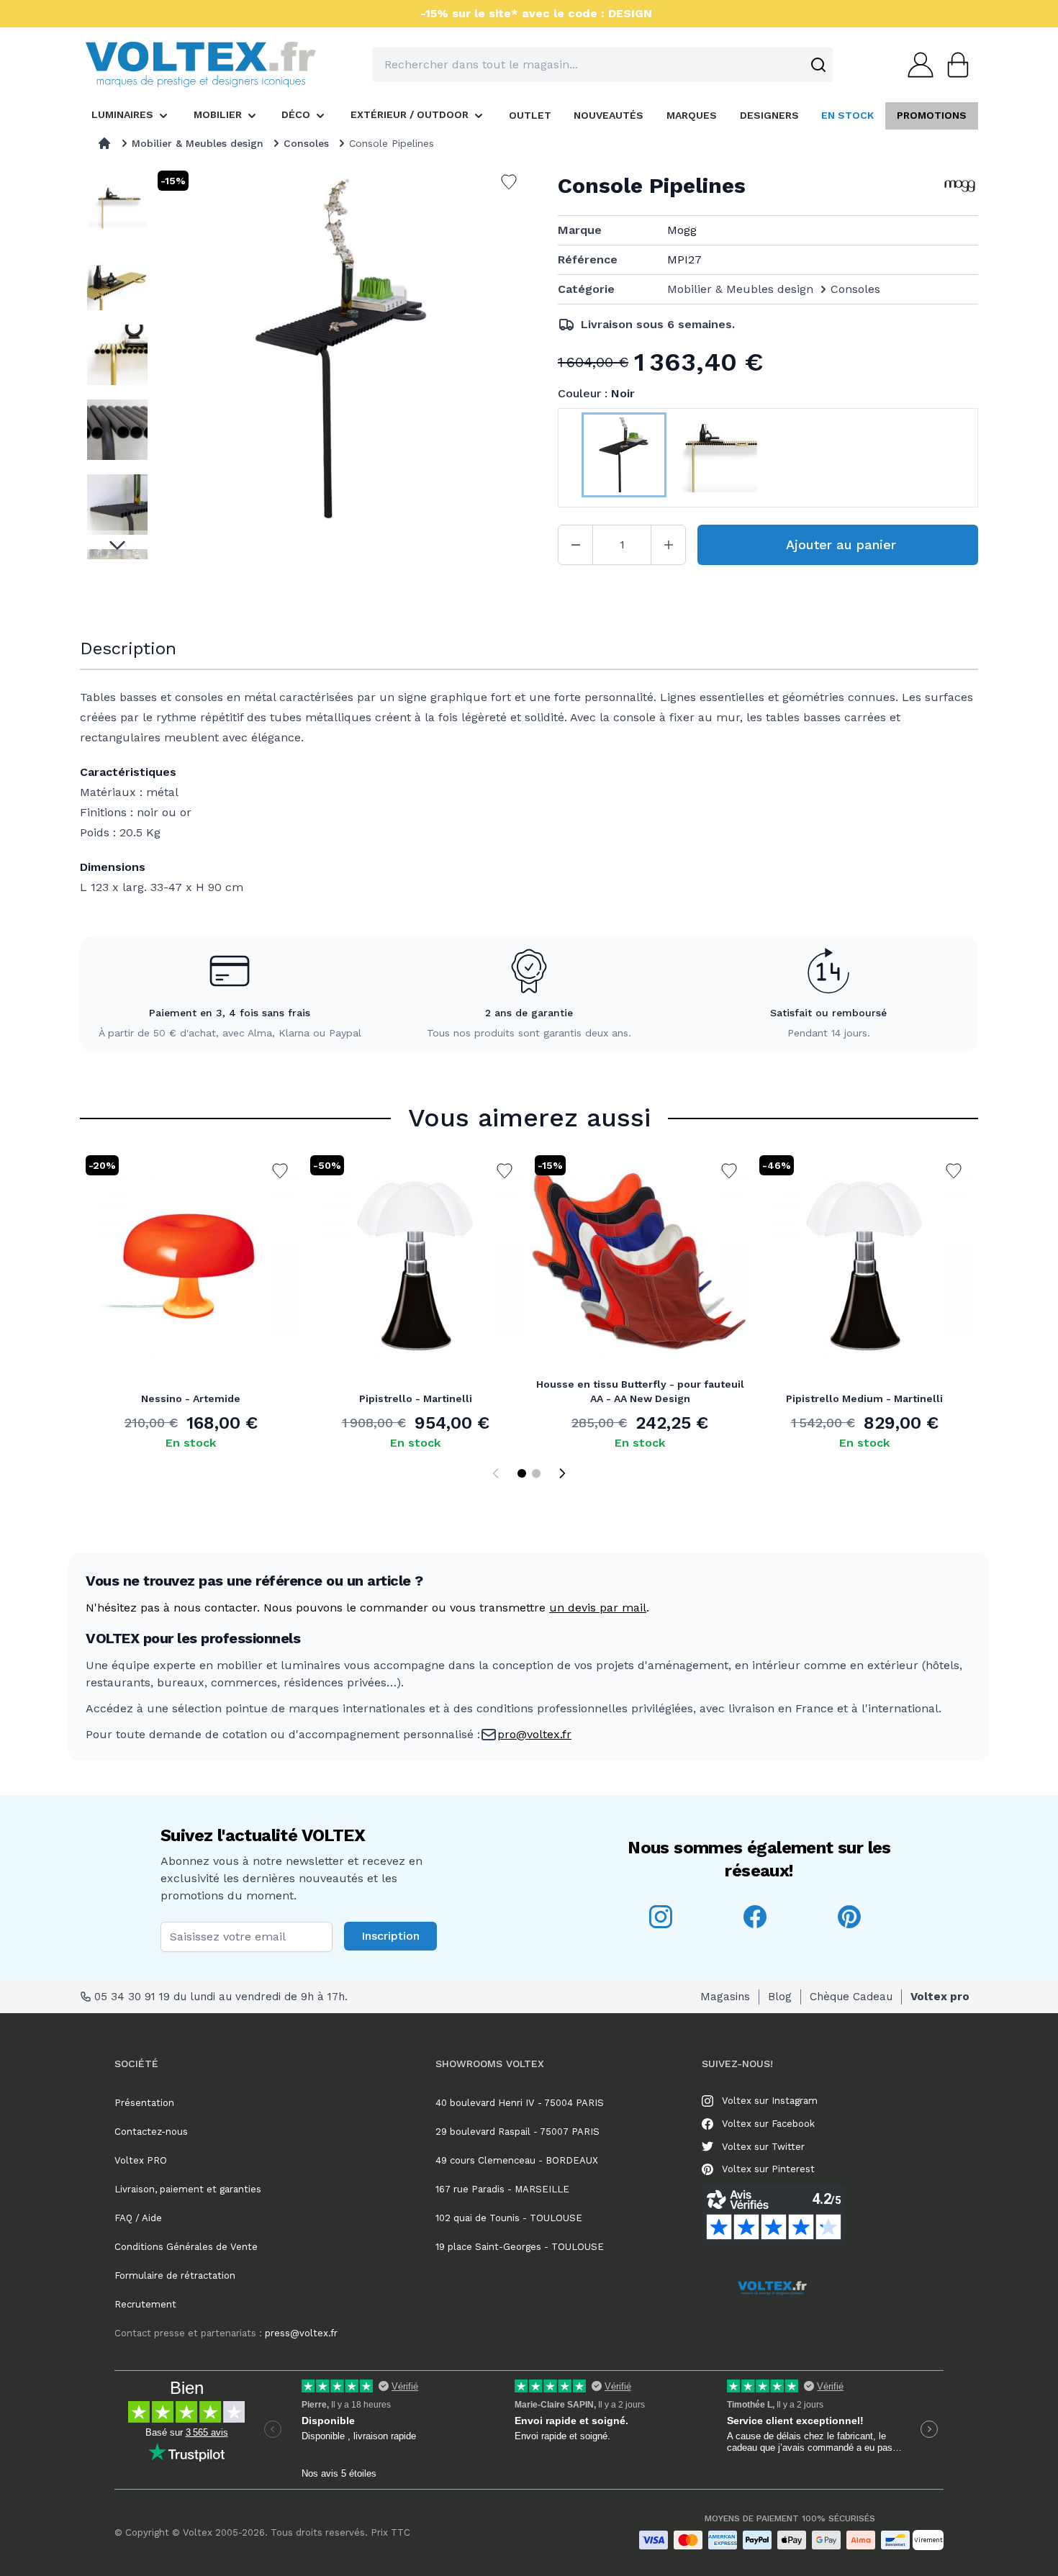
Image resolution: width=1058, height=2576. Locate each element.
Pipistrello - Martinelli (416, 1398)
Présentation (144, 2103)
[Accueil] (104, 143)
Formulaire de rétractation (175, 2276)
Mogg (682, 230)
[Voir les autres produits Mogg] (960, 186)
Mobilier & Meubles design (198, 143)
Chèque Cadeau (851, 1997)
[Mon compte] (916, 65)
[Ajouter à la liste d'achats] (280, 1171)
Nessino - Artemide (191, 1398)
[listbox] (117, 363)
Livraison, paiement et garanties (188, 2189)
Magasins (725, 1997)
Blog (780, 1997)
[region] (117, 363)
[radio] (624, 458)
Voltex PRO (141, 2160)
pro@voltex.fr (534, 1734)
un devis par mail (598, 1608)
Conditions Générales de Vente (186, 2247)
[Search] (818, 65)
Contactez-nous (151, 2132)
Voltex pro (940, 1997)
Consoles (306, 143)
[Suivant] (562, 1473)
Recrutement (145, 2304)
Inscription (390, 1936)
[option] (117, 205)
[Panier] (954, 65)
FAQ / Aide (138, 2218)
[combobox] (602, 65)
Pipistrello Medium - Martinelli (864, 1398)
